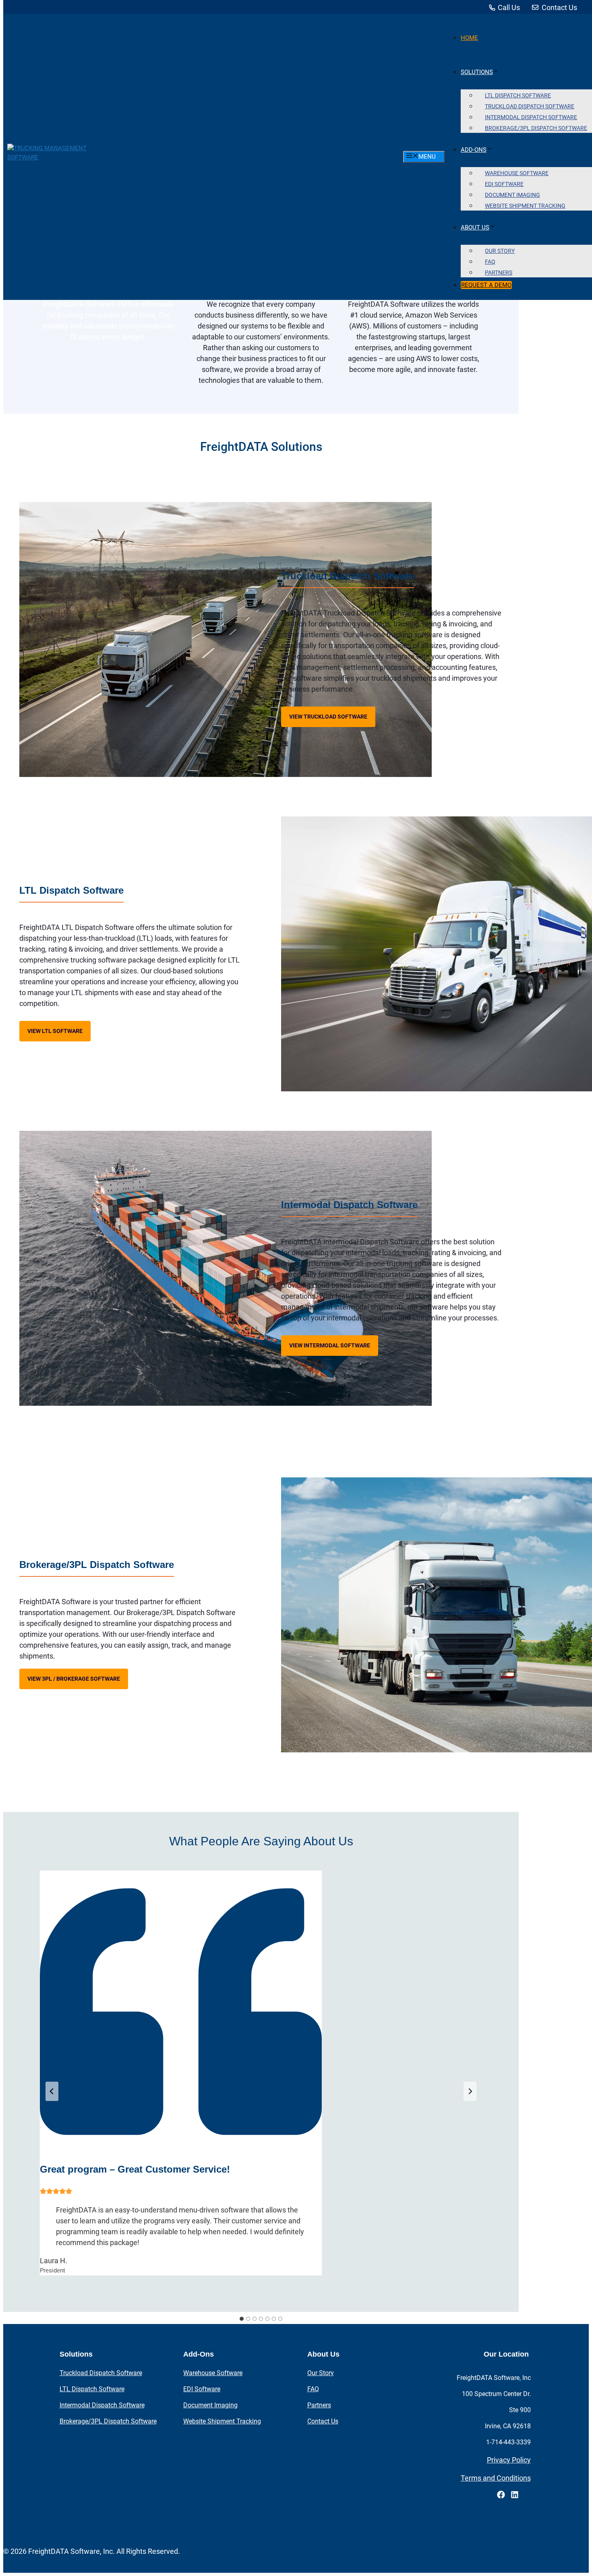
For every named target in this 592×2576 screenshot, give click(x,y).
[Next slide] (470, 2091)
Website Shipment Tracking (525, 206)
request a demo (486, 285)
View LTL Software (55, 1031)
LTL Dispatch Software (92, 2389)
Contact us (323, 2421)
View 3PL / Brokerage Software (74, 1679)
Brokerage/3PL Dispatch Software (108, 2421)
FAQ (313, 2389)
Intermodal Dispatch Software (102, 2405)
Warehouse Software (213, 2373)
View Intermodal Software (330, 1345)
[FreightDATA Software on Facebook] (501, 2495)
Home (469, 38)
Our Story (321, 2373)
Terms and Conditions (496, 2478)
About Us (475, 227)
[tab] (242, 2319)
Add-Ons (474, 150)
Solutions (477, 72)
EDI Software (202, 2389)
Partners (499, 273)
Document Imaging (210, 2405)
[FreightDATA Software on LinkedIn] (515, 2496)
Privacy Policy (509, 2460)
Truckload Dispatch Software (101, 2373)
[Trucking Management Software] (61, 157)
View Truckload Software (328, 717)
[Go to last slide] (52, 2091)
